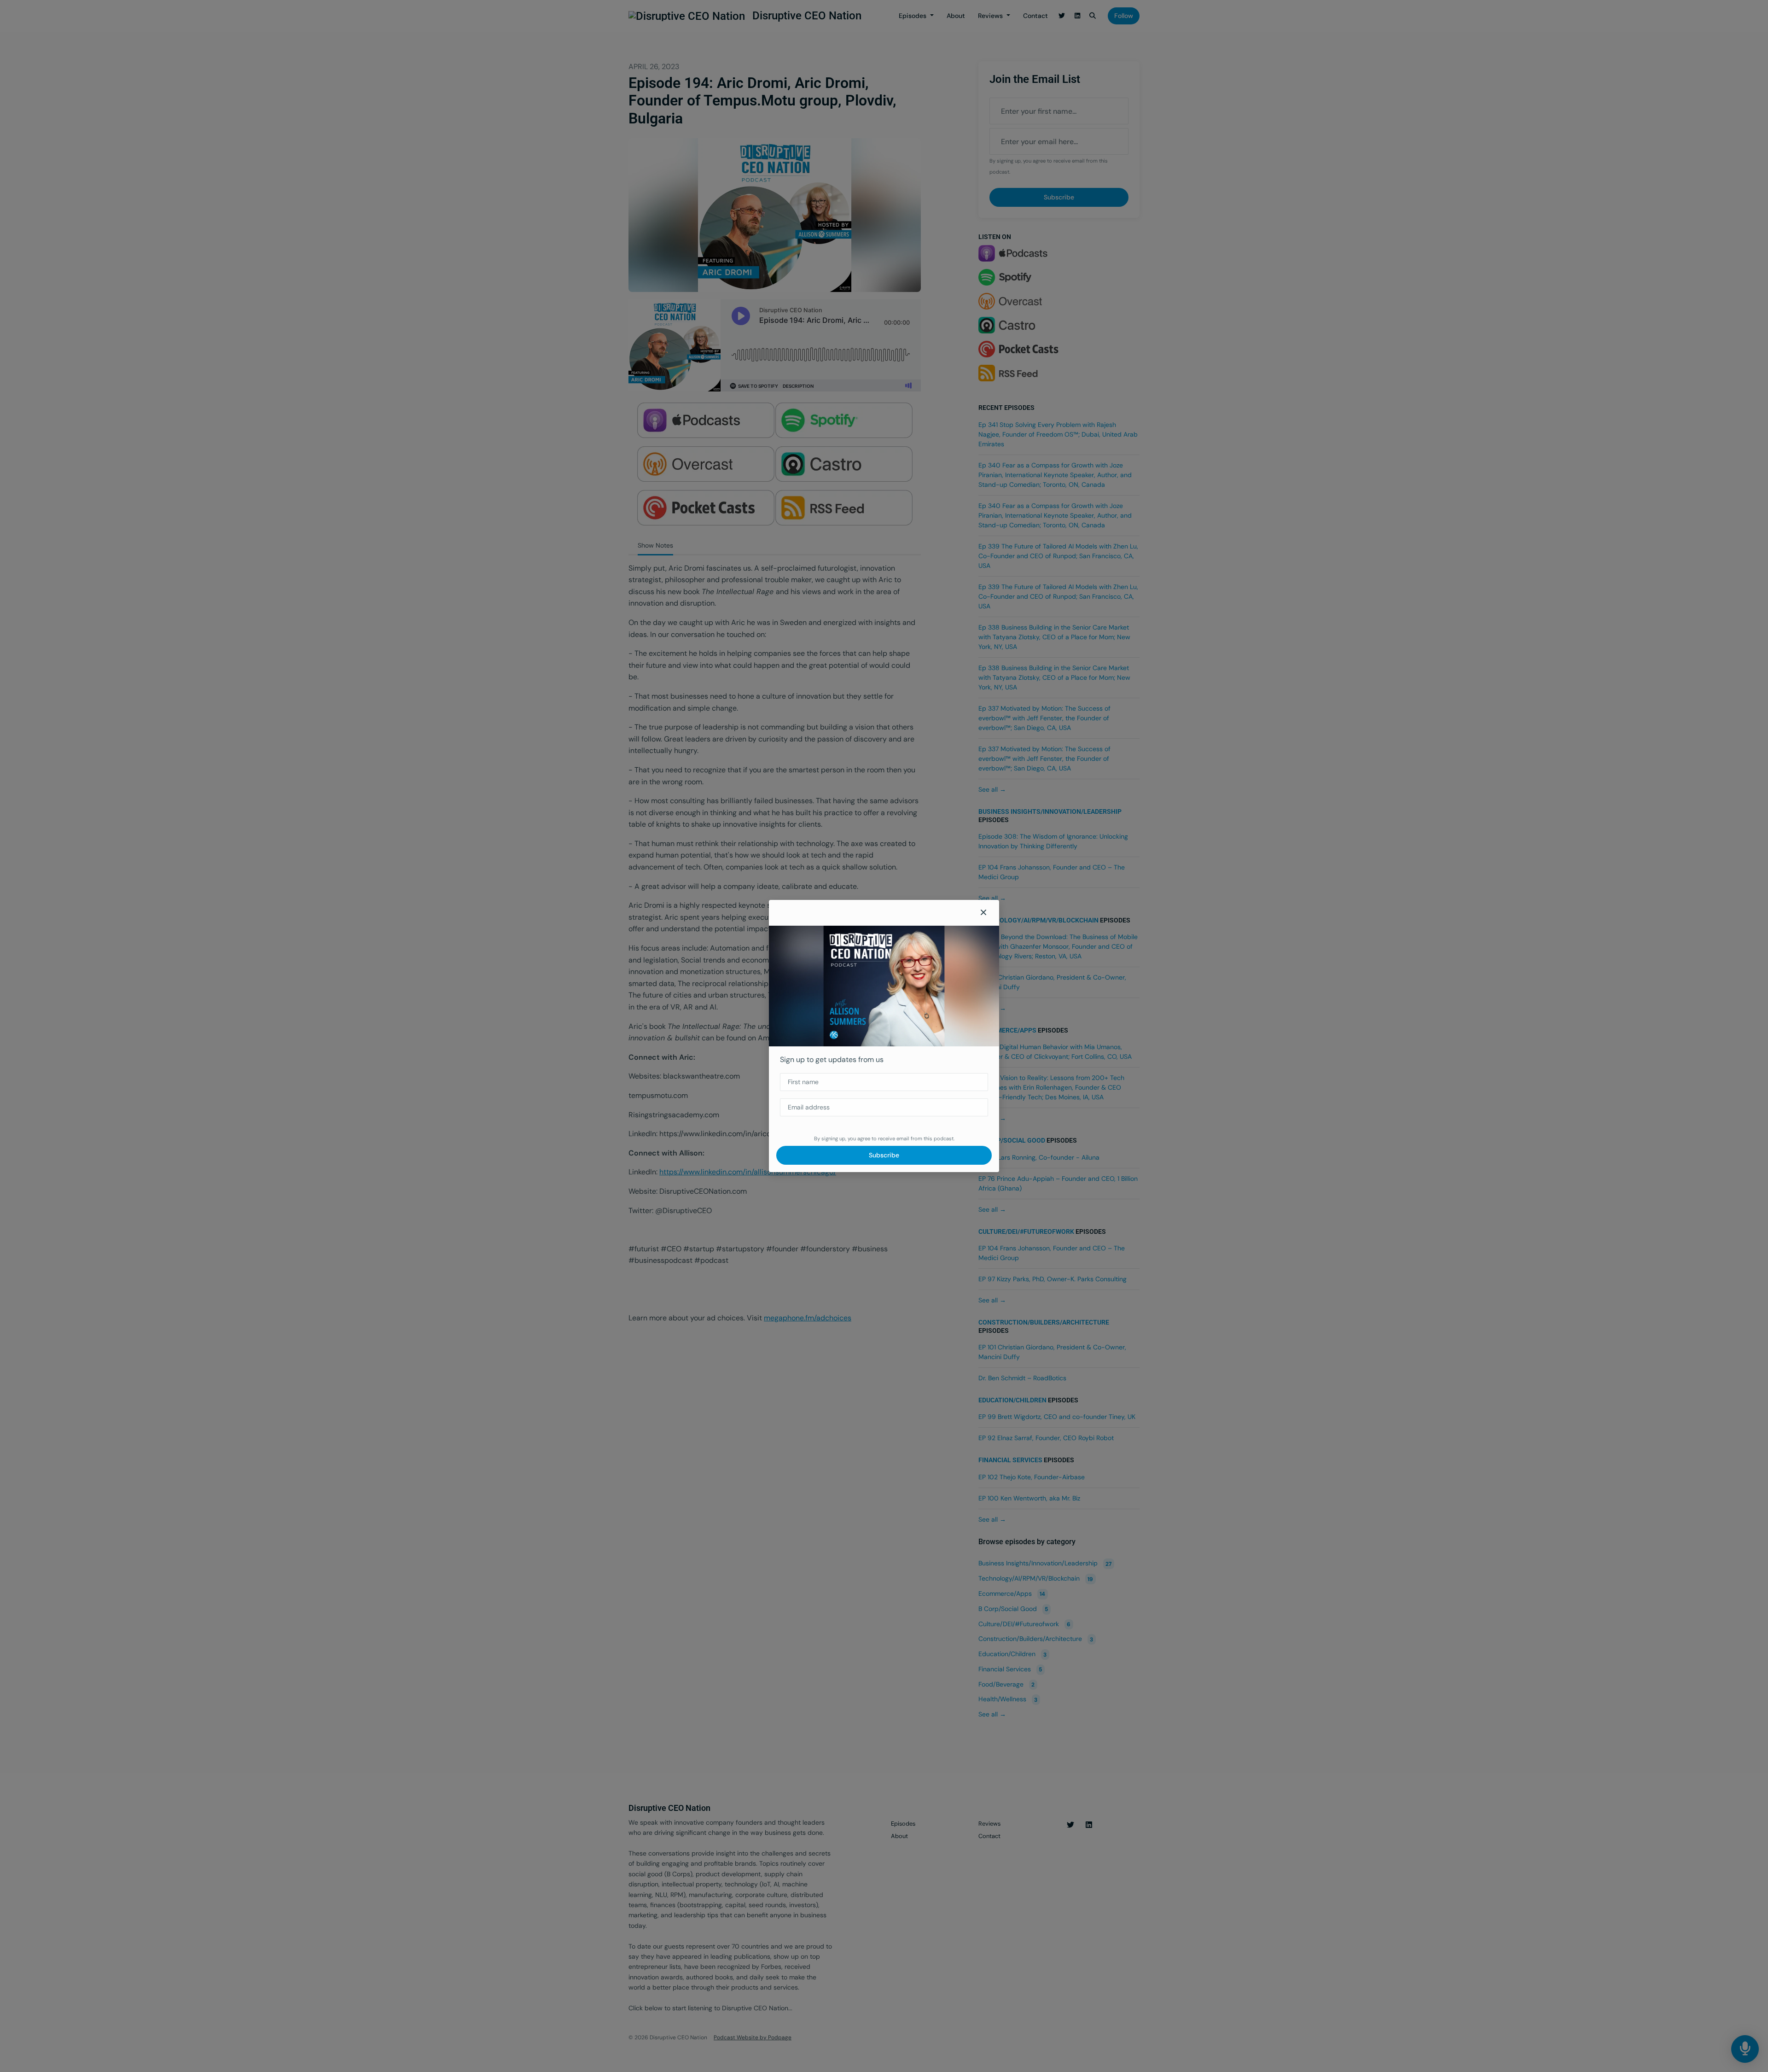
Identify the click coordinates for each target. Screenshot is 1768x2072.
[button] (983, 913)
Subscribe (884, 1155)
